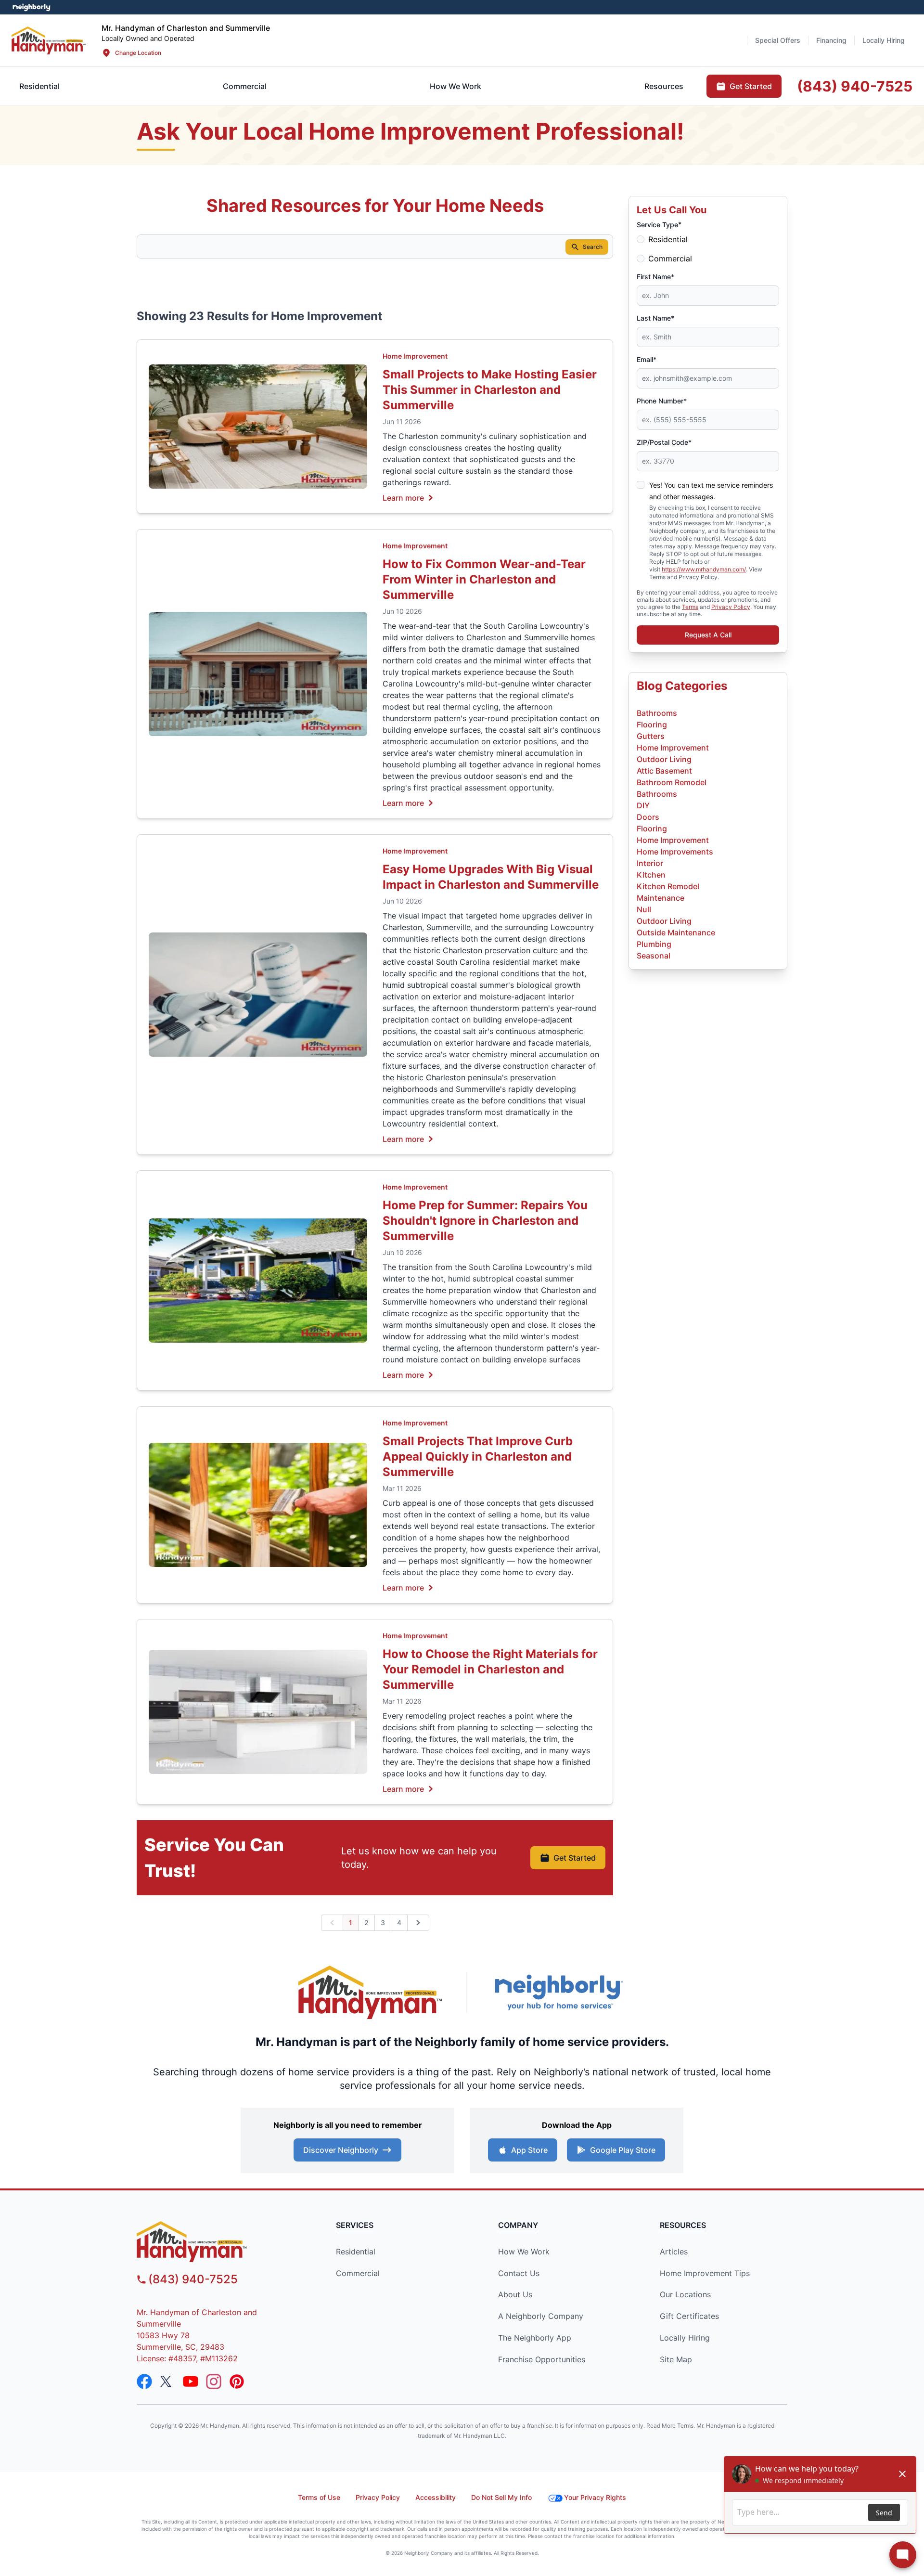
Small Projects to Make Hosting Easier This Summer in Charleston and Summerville (490, 390)
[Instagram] (214, 2382)
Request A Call (708, 635)
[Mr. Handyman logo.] (371, 1992)
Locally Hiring (685, 2338)
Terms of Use (319, 2497)
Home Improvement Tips (705, 2273)
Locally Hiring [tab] (884, 40)
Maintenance (661, 898)
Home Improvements (675, 852)
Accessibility (436, 2497)
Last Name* (655, 318)
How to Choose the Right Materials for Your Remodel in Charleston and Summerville (490, 1669)
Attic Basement (664, 771)
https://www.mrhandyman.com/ (704, 569)
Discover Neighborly (341, 2150)
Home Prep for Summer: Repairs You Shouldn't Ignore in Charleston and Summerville (485, 1221)
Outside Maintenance (676, 932)
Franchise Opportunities (542, 2359)
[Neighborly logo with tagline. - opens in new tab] (558, 1992)
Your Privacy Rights (595, 2497)
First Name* (655, 277)
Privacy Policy (731, 607)
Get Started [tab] (751, 86)
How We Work (524, 2252)
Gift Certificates (689, 2316)
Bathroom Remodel (672, 782)
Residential (668, 239)
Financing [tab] (831, 40)
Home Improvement (415, 356)
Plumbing (654, 944)
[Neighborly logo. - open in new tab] (32, 7)
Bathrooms (657, 713)
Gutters (651, 736)
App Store (529, 2150)
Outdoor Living (664, 759)
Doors (648, 817)
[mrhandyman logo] (219, 2242)
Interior (650, 863)
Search (593, 247)
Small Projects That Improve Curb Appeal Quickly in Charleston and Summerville (478, 1456)
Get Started (575, 1858)
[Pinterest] (237, 2382)
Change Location (138, 53)
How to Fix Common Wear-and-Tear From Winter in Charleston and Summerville (484, 579)
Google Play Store (623, 2150)
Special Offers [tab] (778, 40)
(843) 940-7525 (193, 2279)
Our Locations (685, 2294)
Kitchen (651, 875)
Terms (690, 607)
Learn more (403, 497)
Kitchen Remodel (668, 886)
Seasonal (654, 956)
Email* (647, 359)
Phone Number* (662, 401)
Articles (674, 2252)
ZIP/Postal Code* (664, 442)
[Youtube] (191, 2382)
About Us (515, 2294)
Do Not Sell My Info (501, 2497)
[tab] (245, 86)
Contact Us (519, 2273)
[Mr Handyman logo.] (49, 40)
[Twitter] (167, 2382)
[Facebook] (144, 2382)
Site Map (676, 2359)
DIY (643, 805)
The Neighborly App (535, 2338)
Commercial (670, 259)
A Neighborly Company (541, 2316)
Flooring (652, 725)
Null (644, 909)
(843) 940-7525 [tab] (855, 86)
